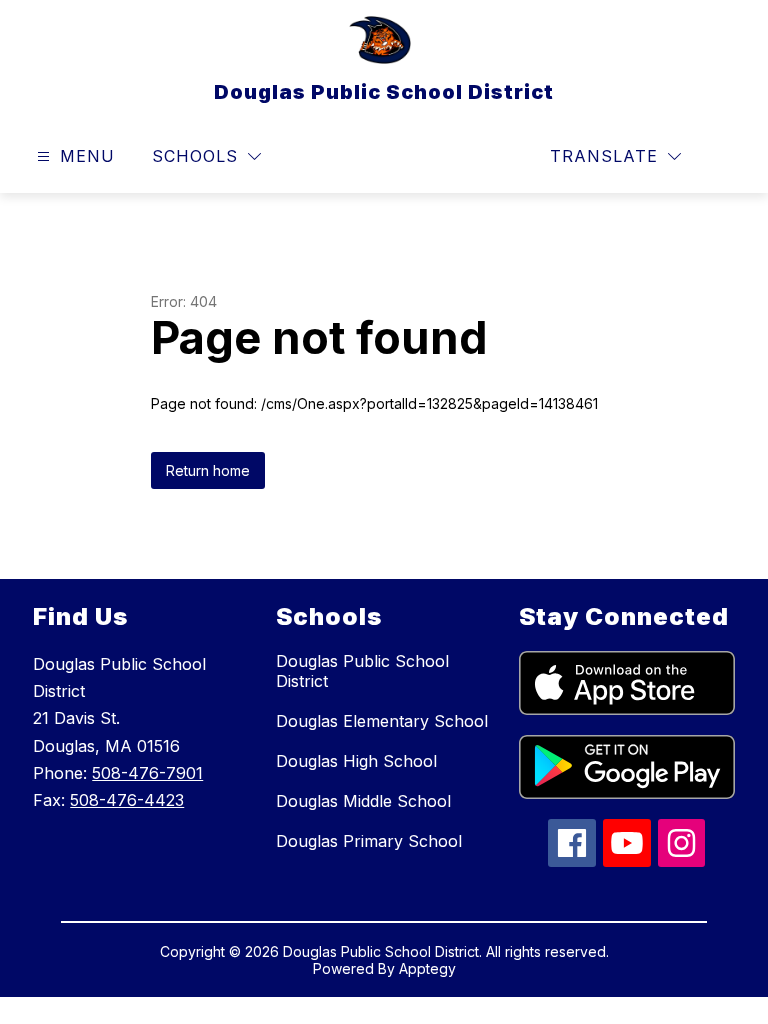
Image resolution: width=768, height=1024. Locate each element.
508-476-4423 (127, 800)
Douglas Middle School (363, 801)
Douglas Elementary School (382, 721)
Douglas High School (356, 761)
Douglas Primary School (369, 841)
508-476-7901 (147, 773)
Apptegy (427, 968)
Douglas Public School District (362, 671)
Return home (208, 470)
